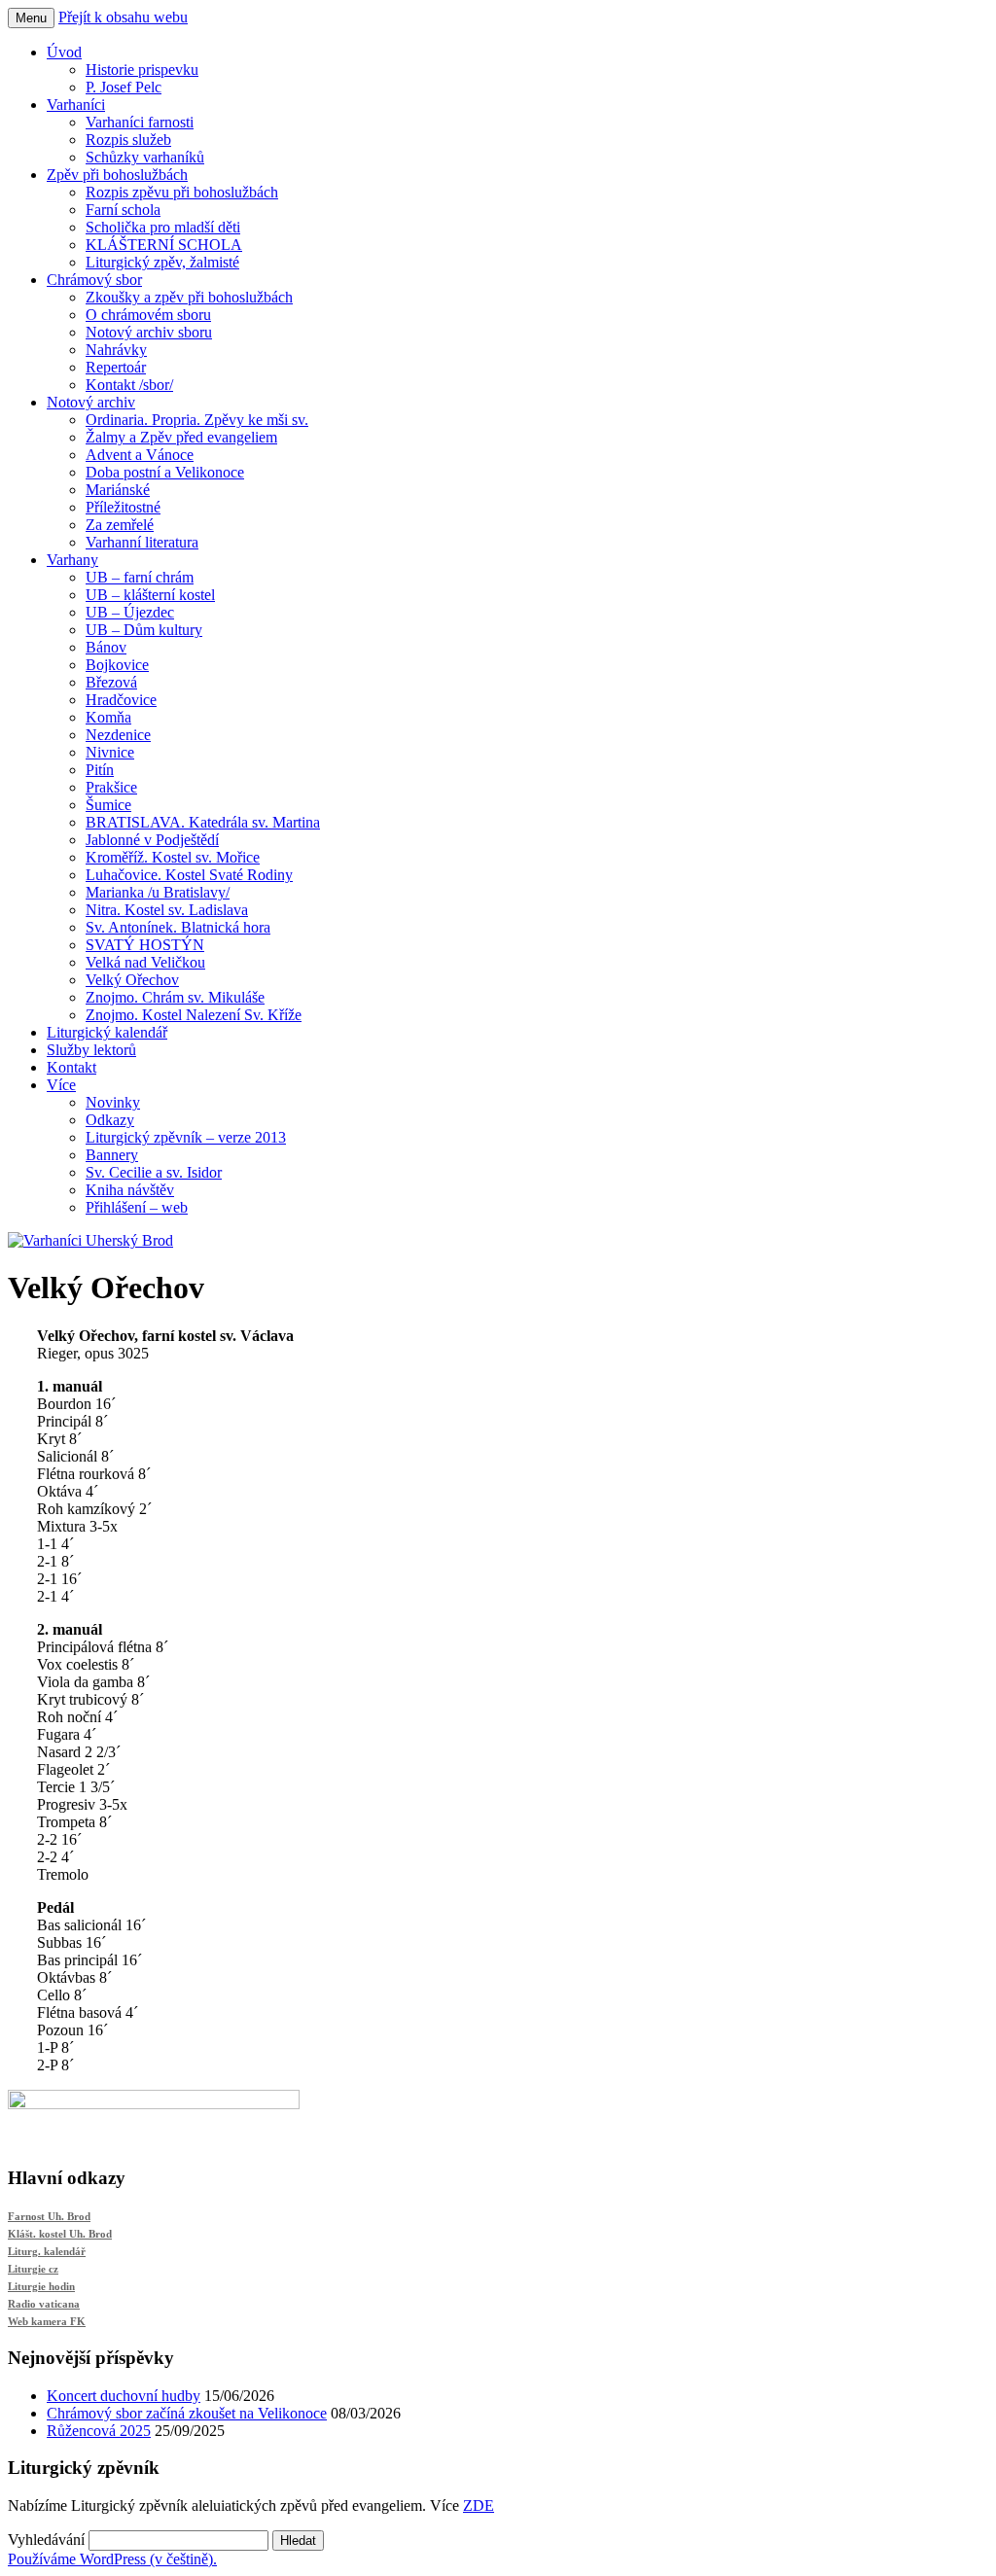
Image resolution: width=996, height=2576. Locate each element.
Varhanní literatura (142, 542)
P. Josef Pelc (124, 87)
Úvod (64, 52)
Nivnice (110, 752)
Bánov (106, 647)
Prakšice (111, 787)
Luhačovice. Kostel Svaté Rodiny (189, 875)
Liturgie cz (33, 2269)
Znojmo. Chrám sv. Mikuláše (175, 997)
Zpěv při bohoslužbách (117, 175)
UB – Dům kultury (144, 630)
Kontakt (71, 1067)
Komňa (108, 717)
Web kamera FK (47, 2321)
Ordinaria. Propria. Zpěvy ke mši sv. (197, 420)
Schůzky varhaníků (145, 157)
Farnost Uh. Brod (49, 2216)
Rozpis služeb (128, 140)
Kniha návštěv (130, 1190)
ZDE (479, 2505)
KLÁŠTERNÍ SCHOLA (164, 245)
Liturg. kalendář (47, 2251)
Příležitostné (123, 507)
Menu (31, 18)
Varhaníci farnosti (140, 122)
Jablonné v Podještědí (152, 840)
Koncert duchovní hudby (124, 2396)
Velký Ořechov (132, 980)
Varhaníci (76, 105)
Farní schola (123, 210)
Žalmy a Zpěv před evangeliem (181, 437)
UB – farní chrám (140, 577)
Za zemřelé (120, 525)
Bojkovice (117, 665)
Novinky (113, 1102)
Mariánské (118, 490)
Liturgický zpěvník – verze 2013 (186, 1137)
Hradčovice (121, 700)
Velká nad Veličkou (145, 962)
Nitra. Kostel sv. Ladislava (167, 910)
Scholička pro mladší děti (163, 227)
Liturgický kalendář (107, 1032)
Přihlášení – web (137, 1207)
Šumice (108, 805)
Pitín (100, 770)
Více (61, 1085)
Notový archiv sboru (149, 332)
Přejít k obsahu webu (123, 17)
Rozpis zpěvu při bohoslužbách (182, 192)
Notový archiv (91, 402)
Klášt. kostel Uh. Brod (60, 2234)
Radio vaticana (44, 2304)
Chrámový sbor (94, 280)
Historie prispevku (142, 70)
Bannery (112, 1155)
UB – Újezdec (130, 612)
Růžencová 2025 (99, 2431)
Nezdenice (118, 735)
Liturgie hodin (41, 2286)
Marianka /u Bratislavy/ (158, 892)
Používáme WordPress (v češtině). (112, 2559)
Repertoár (116, 367)
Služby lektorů (91, 1050)
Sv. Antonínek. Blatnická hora (178, 927)
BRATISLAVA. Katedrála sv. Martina (203, 822)
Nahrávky (116, 350)
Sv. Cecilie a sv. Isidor (154, 1172)
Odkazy (110, 1120)
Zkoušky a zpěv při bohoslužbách (189, 297)
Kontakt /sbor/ (129, 385)
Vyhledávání (46, 2540)
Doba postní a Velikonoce (165, 472)
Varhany (72, 560)
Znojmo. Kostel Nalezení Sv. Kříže (194, 1015)
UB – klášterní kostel (150, 595)
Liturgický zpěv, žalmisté (162, 262)
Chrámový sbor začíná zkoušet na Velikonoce (187, 2413)
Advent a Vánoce (140, 455)
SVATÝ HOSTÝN (145, 945)
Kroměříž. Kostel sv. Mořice (173, 857)
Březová (111, 682)
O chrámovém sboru (148, 315)
